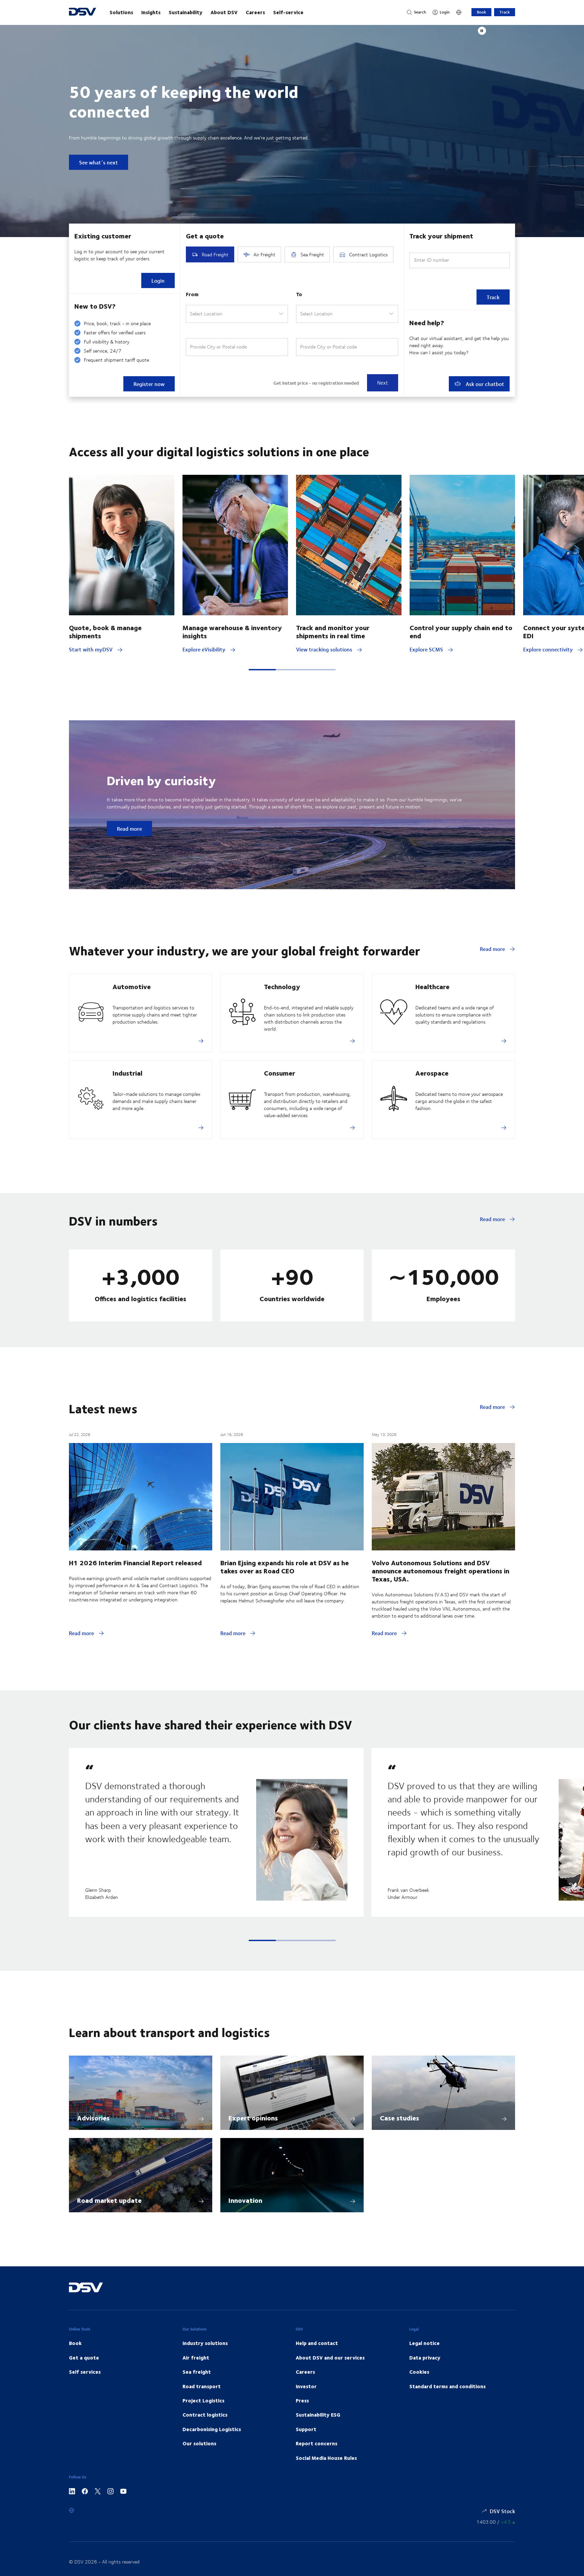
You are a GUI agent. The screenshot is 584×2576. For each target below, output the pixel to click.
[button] (262, 670)
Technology (282, 986)
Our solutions (199, 2443)
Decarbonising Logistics (212, 2429)
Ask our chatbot (484, 384)
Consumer (279, 1073)
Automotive (132, 986)
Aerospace (432, 1073)
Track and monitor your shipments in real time (333, 631)
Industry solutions (205, 2343)
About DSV (224, 12)
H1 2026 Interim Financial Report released (135, 1562)
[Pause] (482, 31)
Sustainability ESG (318, 2415)
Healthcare (432, 986)
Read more (129, 829)
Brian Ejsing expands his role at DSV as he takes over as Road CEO (285, 1566)
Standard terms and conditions (447, 2386)
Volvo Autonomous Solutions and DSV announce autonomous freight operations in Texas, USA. (441, 1570)
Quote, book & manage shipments (105, 631)
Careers (255, 12)
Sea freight (197, 2372)
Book (481, 12)
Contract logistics (205, 2415)
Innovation (245, 2200)
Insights (151, 12)
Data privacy (425, 2358)
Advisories (93, 2118)
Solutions (121, 12)
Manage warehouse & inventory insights (232, 631)
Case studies (399, 2118)
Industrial (127, 1073)
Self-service (288, 12)
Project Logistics (203, 2400)
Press (302, 2400)
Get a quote (84, 2358)
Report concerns (317, 2443)
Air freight (196, 2358)
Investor (306, 2386)
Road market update (109, 2200)
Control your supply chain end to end (461, 631)
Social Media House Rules (326, 2458)
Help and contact (317, 2343)
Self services (85, 2372)
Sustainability (186, 12)
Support (306, 2429)
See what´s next (99, 162)
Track (505, 12)
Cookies (419, 2372)
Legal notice (424, 2343)
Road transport (202, 2386)
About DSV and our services (330, 2358)
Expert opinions (253, 2118)
